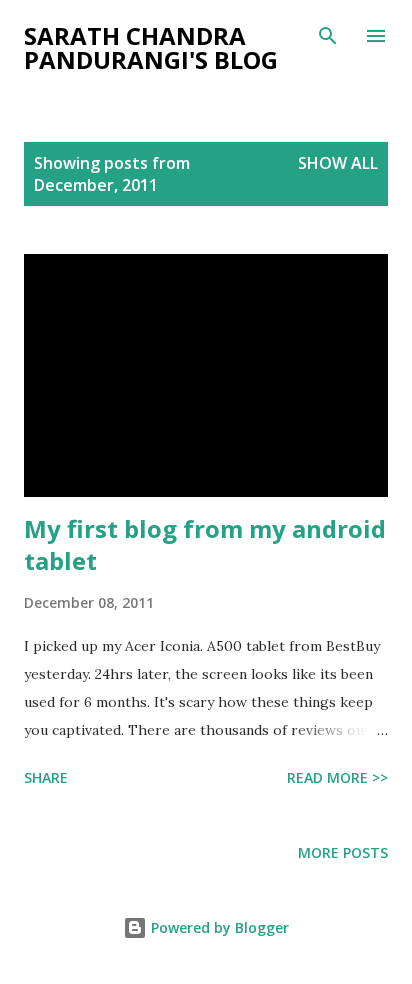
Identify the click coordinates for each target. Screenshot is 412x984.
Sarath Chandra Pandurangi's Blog (151, 47)
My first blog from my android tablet (205, 544)
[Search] (328, 36)
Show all (338, 163)
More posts (343, 852)
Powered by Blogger (218, 927)
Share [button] (46, 777)
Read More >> (337, 777)
